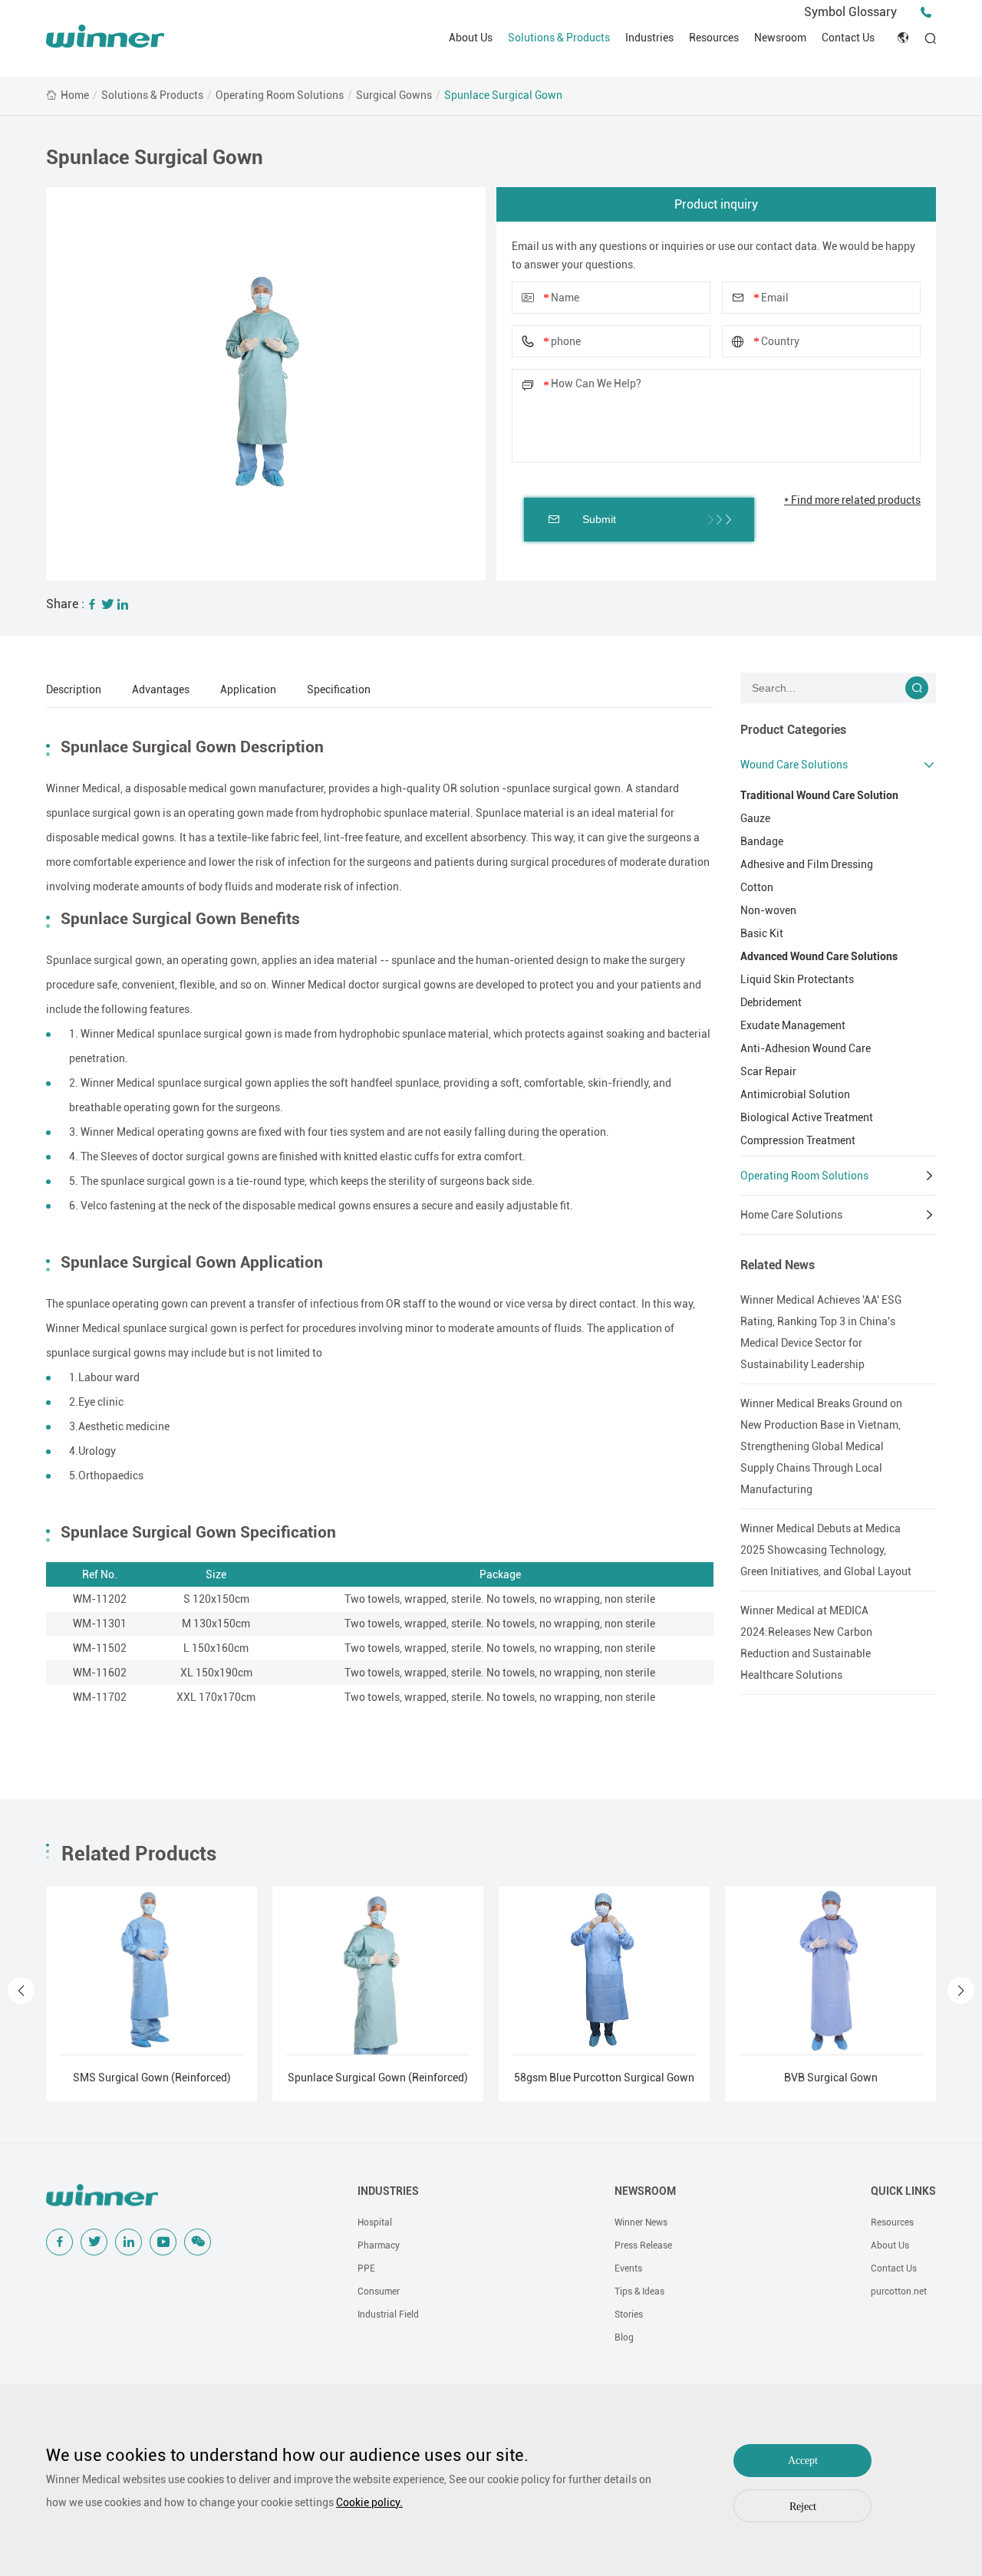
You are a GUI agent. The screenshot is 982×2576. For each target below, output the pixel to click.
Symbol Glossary (850, 12)
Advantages (161, 689)
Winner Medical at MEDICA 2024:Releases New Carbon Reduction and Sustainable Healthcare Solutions (806, 1643)
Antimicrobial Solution (795, 1094)
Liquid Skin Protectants (797, 979)
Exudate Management (793, 1025)
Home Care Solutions (791, 1215)
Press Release (643, 2245)
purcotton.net (899, 2291)
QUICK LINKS (903, 2191)
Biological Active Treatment (807, 1117)
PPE (366, 2268)
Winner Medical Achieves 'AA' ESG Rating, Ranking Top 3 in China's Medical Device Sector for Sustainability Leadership (821, 1332)
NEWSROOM (645, 2191)
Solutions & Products (559, 38)
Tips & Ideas (639, 2291)
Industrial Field (388, 2314)
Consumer (379, 2291)
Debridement (771, 1002)
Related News (778, 1265)
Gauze (755, 818)
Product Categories (793, 730)
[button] (21, 1990)
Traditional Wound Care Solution (819, 795)
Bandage (762, 841)
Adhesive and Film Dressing (807, 864)
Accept (803, 2461)
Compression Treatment (798, 1140)
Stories (629, 2314)
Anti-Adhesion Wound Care (806, 1048)
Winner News (641, 2222)
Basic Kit (762, 933)
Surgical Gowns (394, 95)
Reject (803, 2507)
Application (248, 689)
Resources (714, 38)
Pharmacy (379, 2245)
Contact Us (848, 38)
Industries (649, 38)
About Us (471, 38)
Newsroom (780, 38)
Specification (339, 689)
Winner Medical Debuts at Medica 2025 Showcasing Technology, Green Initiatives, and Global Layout (826, 1550)
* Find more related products (852, 500)
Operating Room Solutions (280, 95)
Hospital (375, 2222)
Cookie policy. (369, 2502)
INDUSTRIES (388, 2191)
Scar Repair (768, 1071)
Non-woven (768, 910)
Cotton (757, 887)
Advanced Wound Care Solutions (819, 956)
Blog (624, 2337)
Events (628, 2268)
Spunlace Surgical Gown (503, 95)
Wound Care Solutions (794, 765)
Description (74, 689)
